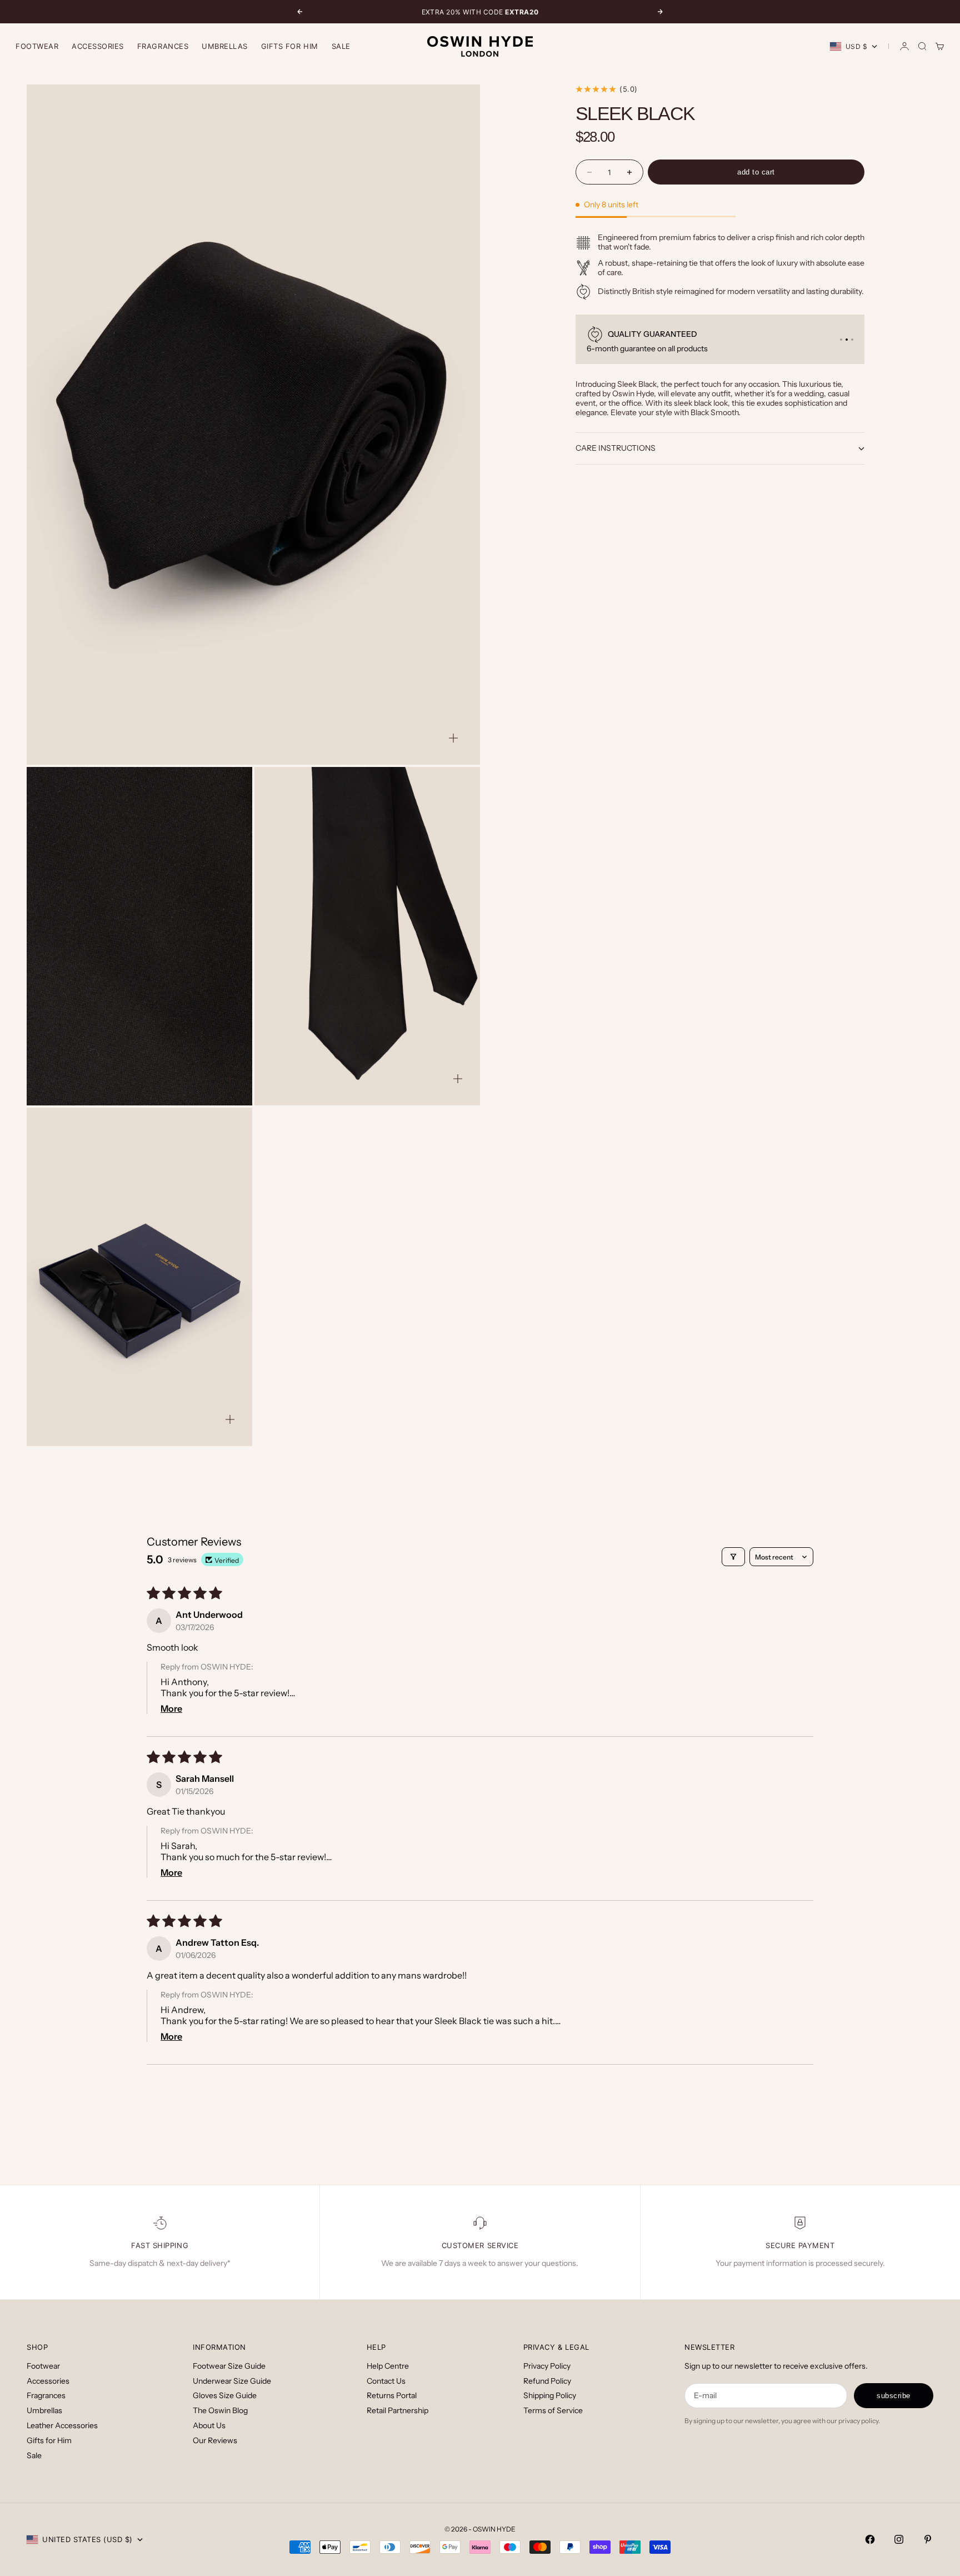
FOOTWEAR (37, 46)
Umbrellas (44, 2410)
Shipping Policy (550, 2395)
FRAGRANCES (163, 46)
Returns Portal (392, 2395)
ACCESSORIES (98, 46)
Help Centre (388, 2366)
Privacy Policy (547, 2366)
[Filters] (733, 1557)
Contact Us (386, 2381)
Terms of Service (553, 2410)
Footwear (43, 2366)
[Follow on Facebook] (870, 2539)
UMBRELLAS (225, 46)
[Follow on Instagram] (899, 2539)
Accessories (48, 2381)
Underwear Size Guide (232, 2381)
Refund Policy (547, 2381)
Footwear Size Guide (229, 2366)
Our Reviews (215, 2440)
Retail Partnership (397, 2410)
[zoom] (453, 738)
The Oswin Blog (220, 2410)
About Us (209, 2425)
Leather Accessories (62, 2425)
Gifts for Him (290, 46)
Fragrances (46, 2395)
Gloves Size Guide (225, 2395)
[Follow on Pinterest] (928, 2539)
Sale (341, 46)
